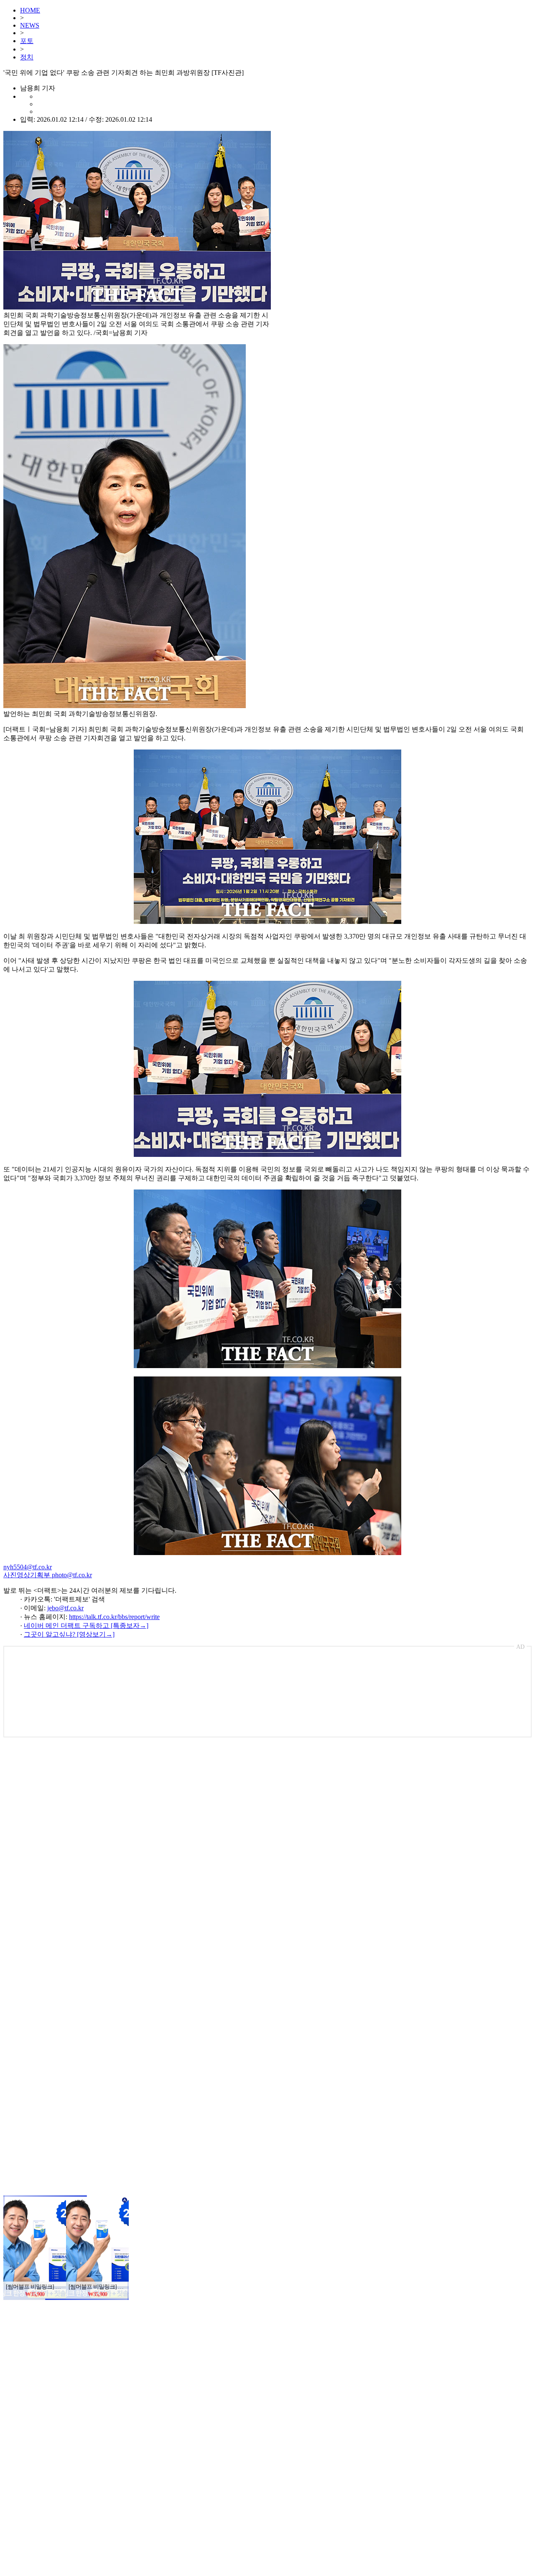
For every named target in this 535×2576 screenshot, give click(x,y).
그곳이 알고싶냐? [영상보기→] (69, 1634)
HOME (30, 10)
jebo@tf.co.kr (65, 1608)
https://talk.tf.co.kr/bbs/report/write (114, 1617)
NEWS (30, 25)
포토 (27, 41)
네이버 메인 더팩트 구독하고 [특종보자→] (86, 1626)
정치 (27, 57)
